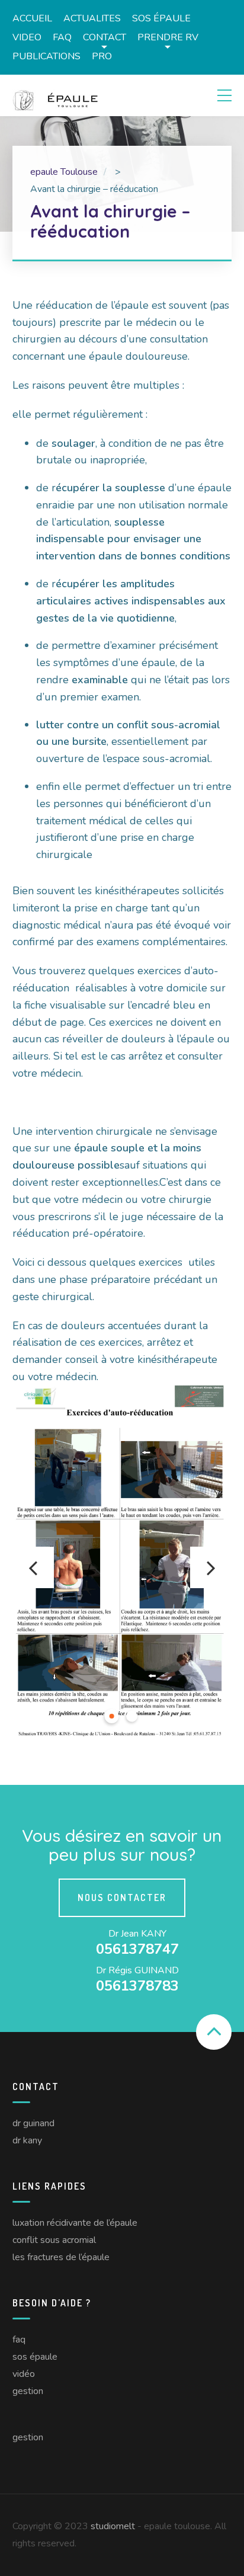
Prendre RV (168, 37)
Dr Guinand (33, 2123)
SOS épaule (161, 18)
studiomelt (113, 2526)
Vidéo (24, 2374)
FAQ (62, 37)
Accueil (32, 18)
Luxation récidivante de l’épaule (75, 2223)
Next (211, 1567)
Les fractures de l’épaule (61, 2257)
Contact (105, 37)
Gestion (28, 2391)
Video (27, 37)
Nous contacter (122, 1897)
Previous (33, 1567)
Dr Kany (27, 2140)
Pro (102, 56)
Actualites (92, 18)
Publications (46, 56)
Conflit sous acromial (54, 2240)
